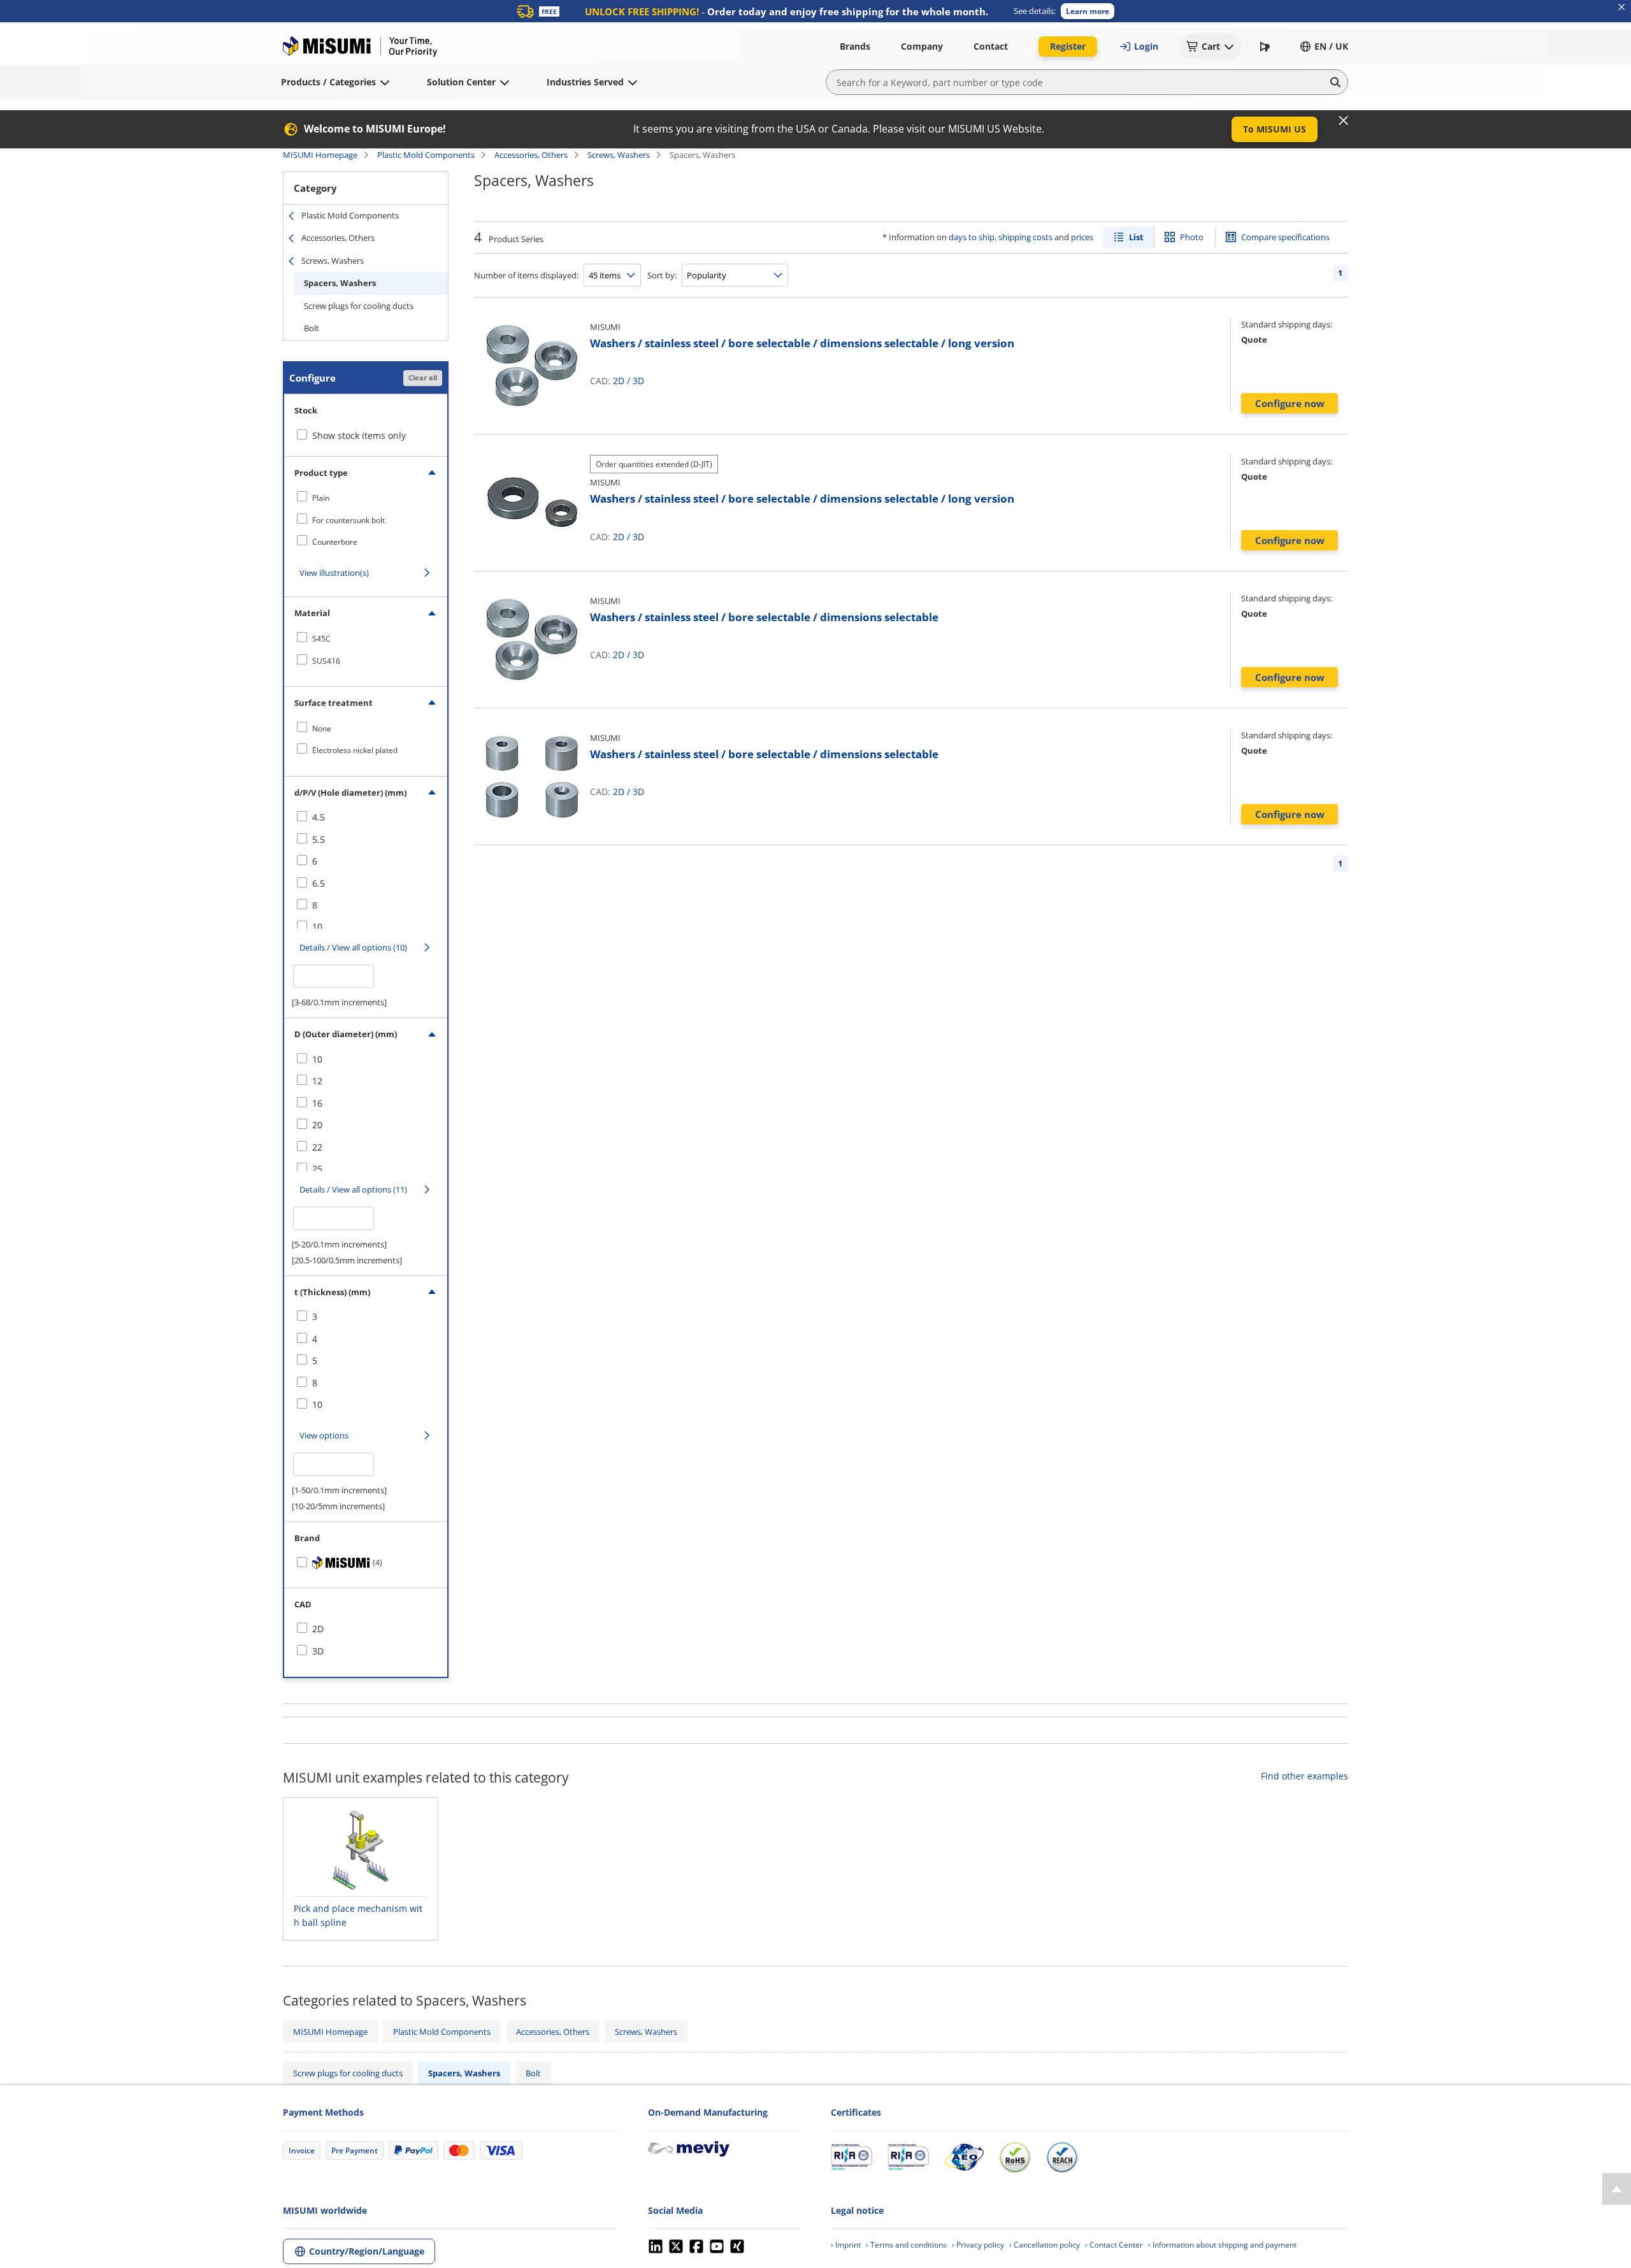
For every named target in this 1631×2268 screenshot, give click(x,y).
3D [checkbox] (318, 1651)
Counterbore (335, 542)
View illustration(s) (334, 573)
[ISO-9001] (851, 2157)
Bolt (312, 328)
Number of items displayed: (526, 275)
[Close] (1344, 120)
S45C (321, 639)
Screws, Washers (619, 155)
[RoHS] (1015, 2157)
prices (1082, 237)
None (322, 728)
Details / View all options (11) (353, 1189)
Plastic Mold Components (426, 155)
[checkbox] (366, 498)
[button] (1088, 11)
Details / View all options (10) (353, 947)
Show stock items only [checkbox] (359, 435)
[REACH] (1062, 2157)
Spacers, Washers (340, 283)
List (1136, 237)
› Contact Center (1114, 2245)
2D (619, 381)
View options (324, 1435)
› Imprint (846, 2245)
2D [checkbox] (318, 1629)
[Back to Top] (1617, 2189)
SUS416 (326, 661)
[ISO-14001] (908, 2157)
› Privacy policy (978, 2245)
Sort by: (662, 275)
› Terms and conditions (906, 2245)
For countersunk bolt (348, 520)
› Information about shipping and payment (1222, 2245)
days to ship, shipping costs (1001, 237)
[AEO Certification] (964, 2157)
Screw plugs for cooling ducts (359, 306)
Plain (321, 498)
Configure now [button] (1290, 403)
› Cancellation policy (1045, 2245)
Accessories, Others (531, 155)
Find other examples (1304, 1776)
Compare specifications (1285, 237)
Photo (1192, 237)
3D (638, 381)
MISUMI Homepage (320, 155)
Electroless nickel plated (355, 750)
